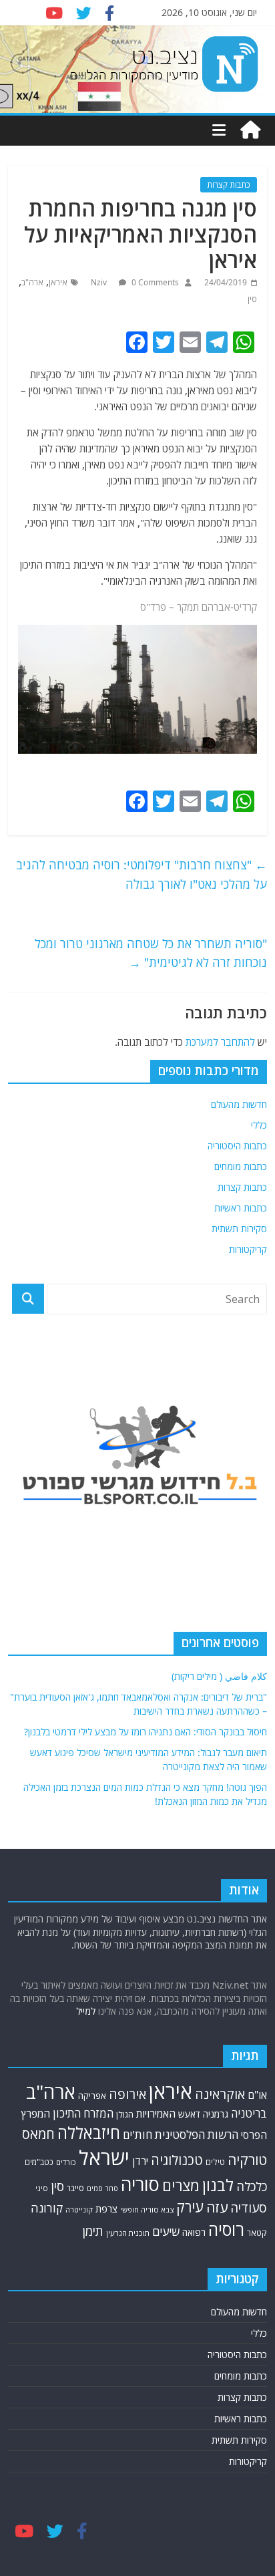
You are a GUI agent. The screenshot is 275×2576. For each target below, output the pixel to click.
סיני (42, 2188)
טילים (215, 2162)
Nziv (100, 282)
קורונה (47, 2208)
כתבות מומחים (241, 1166)
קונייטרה (79, 2209)
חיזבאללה (89, 2133)
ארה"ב (32, 282)
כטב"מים (39, 2162)
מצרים (181, 2185)
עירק (190, 2207)
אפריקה (92, 2096)
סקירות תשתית (239, 1229)
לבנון (218, 2185)
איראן (58, 282)
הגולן (125, 2114)
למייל (86, 2011)
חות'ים (137, 2135)
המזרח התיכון (83, 2113)
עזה (217, 2207)
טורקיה (247, 2160)
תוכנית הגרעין (128, 2233)
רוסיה (226, 2229)
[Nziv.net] (250, 130)
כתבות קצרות (229, 185)
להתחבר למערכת (220, 1042)
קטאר (257, 2233)
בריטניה (249, 2113)
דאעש (189, 2114)
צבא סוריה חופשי (147, 2209)
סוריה (140, 2184)
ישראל (104, 2158)
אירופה (127, 2094)
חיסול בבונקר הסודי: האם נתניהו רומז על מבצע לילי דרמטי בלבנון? (146, 1732)
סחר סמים (102, 2188)
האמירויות (156, 2114)
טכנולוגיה (177, 2160)
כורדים (66, 2162)
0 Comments (154, 282)
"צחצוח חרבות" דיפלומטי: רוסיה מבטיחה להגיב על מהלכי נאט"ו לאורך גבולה (142, 874)
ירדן (140, 2161)
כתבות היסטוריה (237, 1146)
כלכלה (252, 2186)
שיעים (166, 2232)
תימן (93, 2231)
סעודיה (249, 2208)
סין (252, 299)
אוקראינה (220, 2094)
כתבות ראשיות (241, 1208)
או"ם (257, 2095)
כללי (259, 1125)
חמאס (38, 2134)
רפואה (194, 2232)
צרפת (106, 2208)
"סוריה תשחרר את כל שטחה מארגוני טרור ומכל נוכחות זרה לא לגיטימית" (151, 953)
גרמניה (216, 2114)
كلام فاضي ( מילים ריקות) (219, 1676)
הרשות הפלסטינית (197, 2135)
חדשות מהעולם (239, 1104)
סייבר (75, 2188)
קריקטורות (248, 1249)
